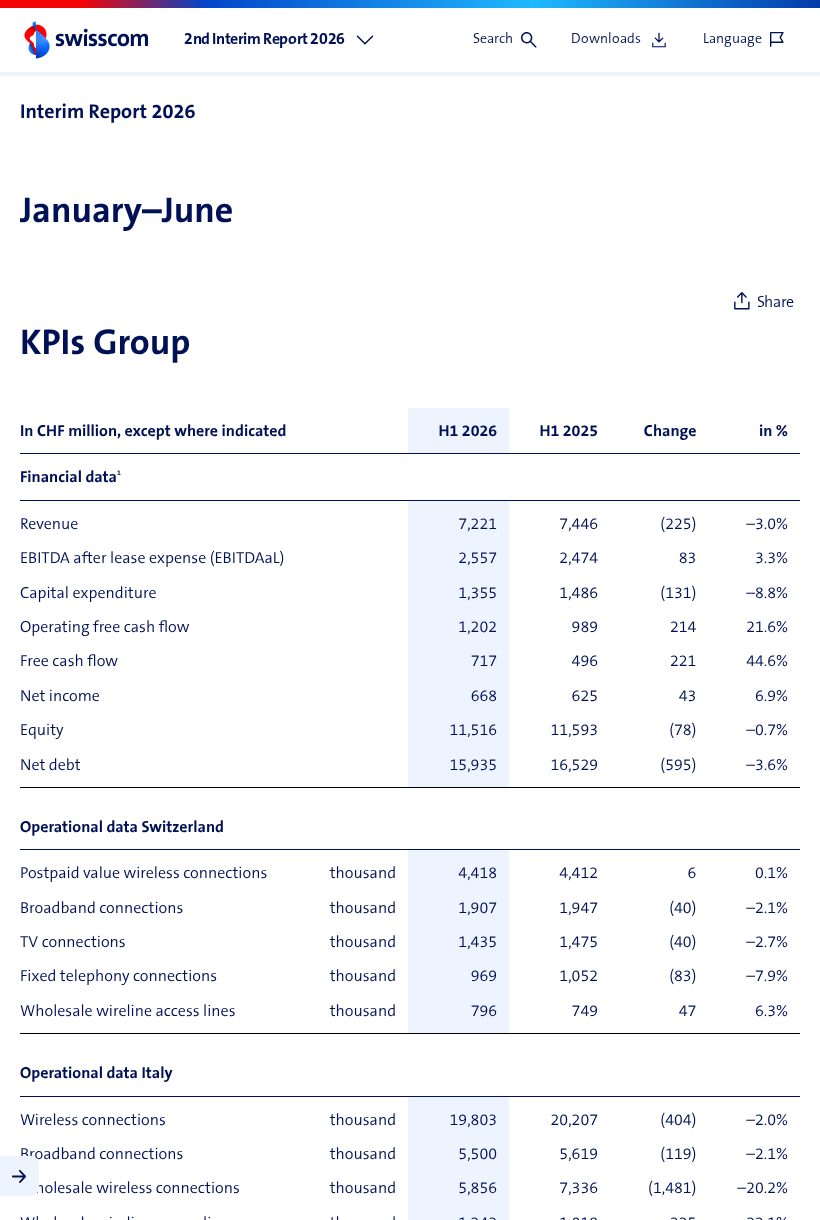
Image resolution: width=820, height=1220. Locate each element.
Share (775, 303)
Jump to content (150, 10)
